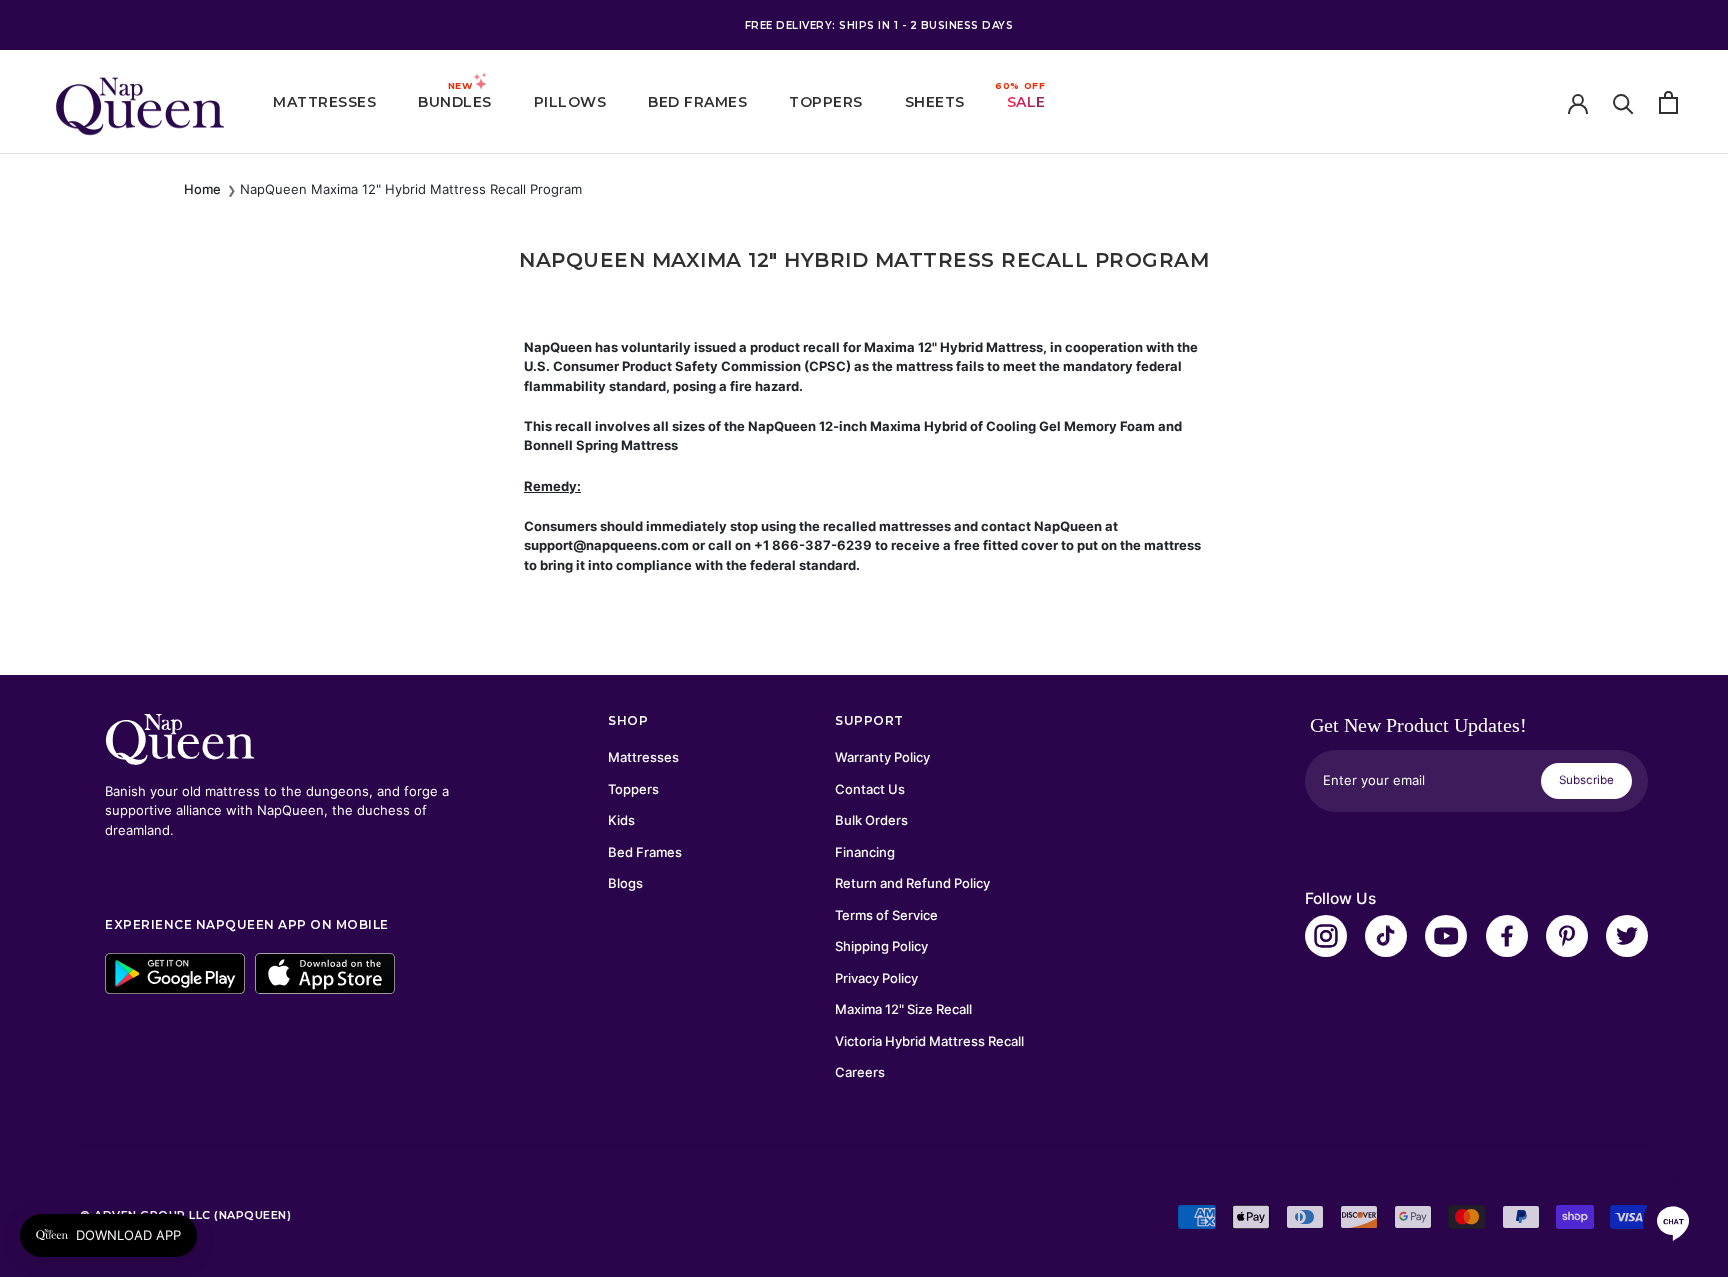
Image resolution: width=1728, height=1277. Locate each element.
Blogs (625, 883)
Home (202, 189)
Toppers (826, 102)
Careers (860, 1072)
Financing (865, 852)
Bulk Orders (871, 820)
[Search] (1623, 102)
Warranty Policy (882, 757)
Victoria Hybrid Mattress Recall (929, 1041)
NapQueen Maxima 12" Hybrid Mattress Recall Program (411, 189)
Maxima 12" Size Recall (903, 1009)
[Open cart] (1668, 102)
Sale (1026, 102)
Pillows (570, 102)
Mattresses (324, 102)
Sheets (935, 102)
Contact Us (870, 789)
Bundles (455, 102)
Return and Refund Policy (912, 883)
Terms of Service (886, 915)
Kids (621, 820)
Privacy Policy (876, 978)
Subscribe (1586, 780)
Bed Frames (697, 102)
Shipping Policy (881, 946)
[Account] (1578, 102)
